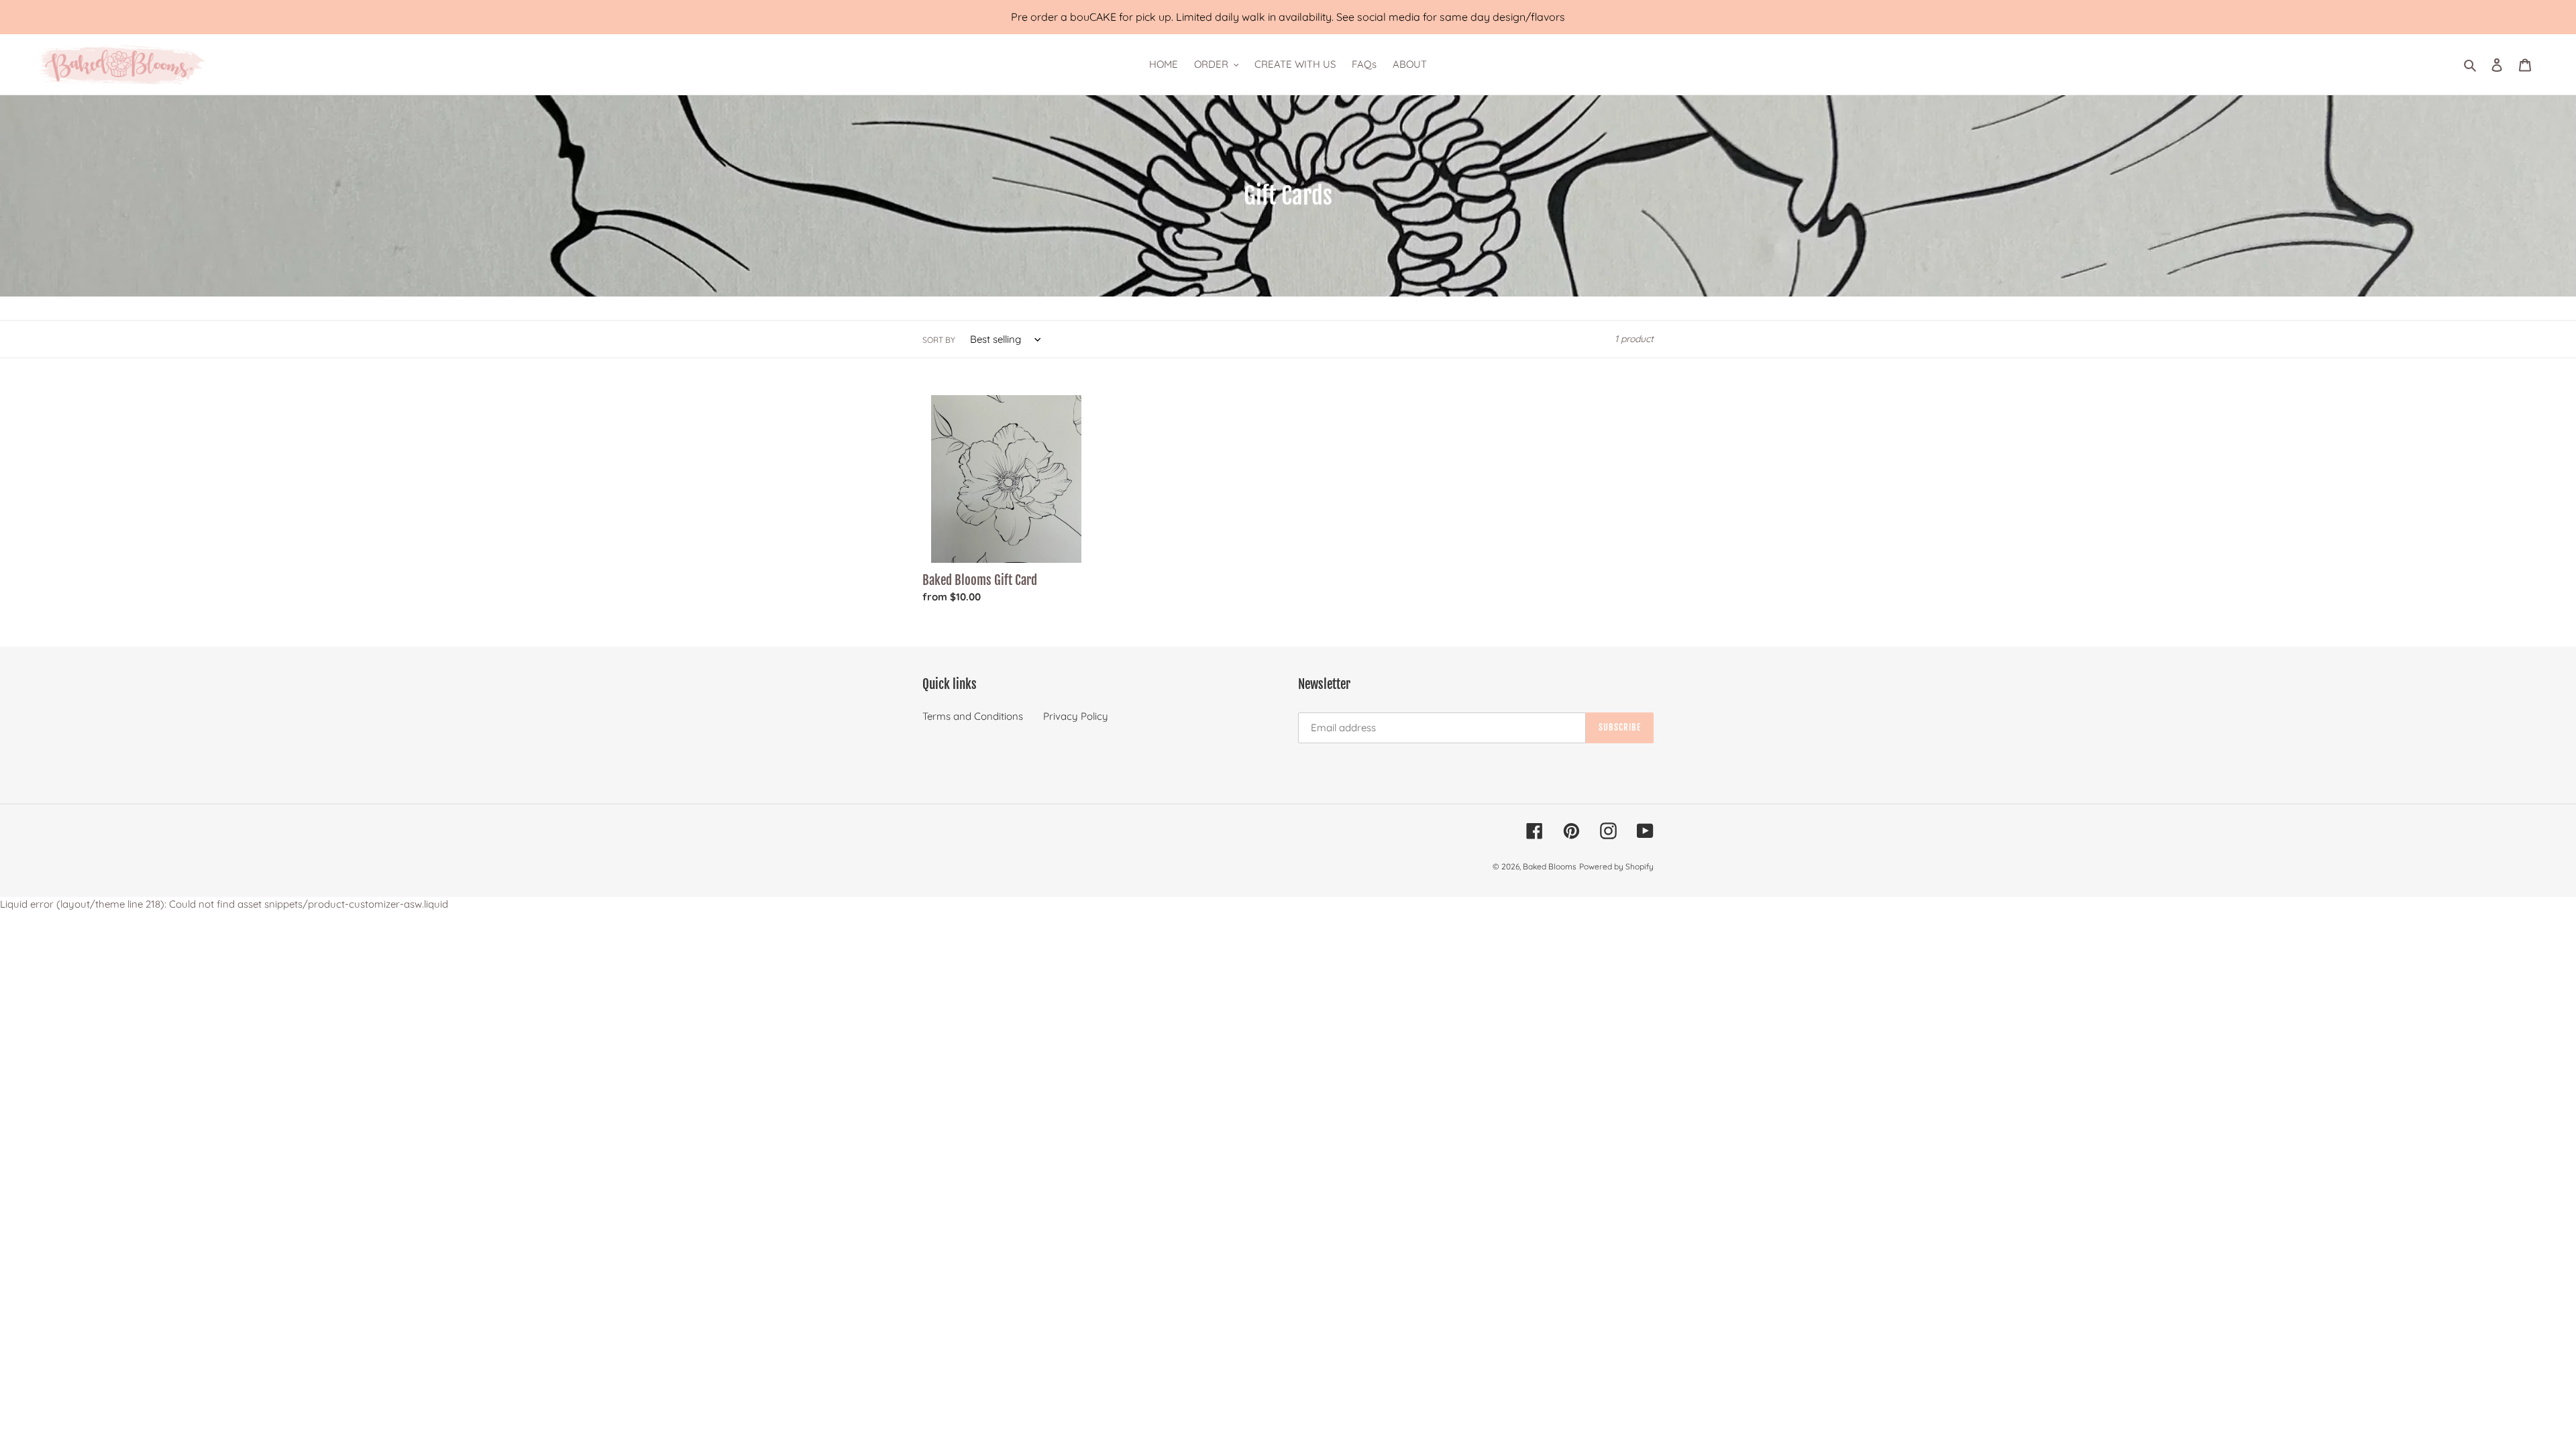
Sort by (939, 340)
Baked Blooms (1550, 866)
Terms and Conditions (973, 716)
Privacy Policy (1076, 716)
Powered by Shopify (1616, 866)
